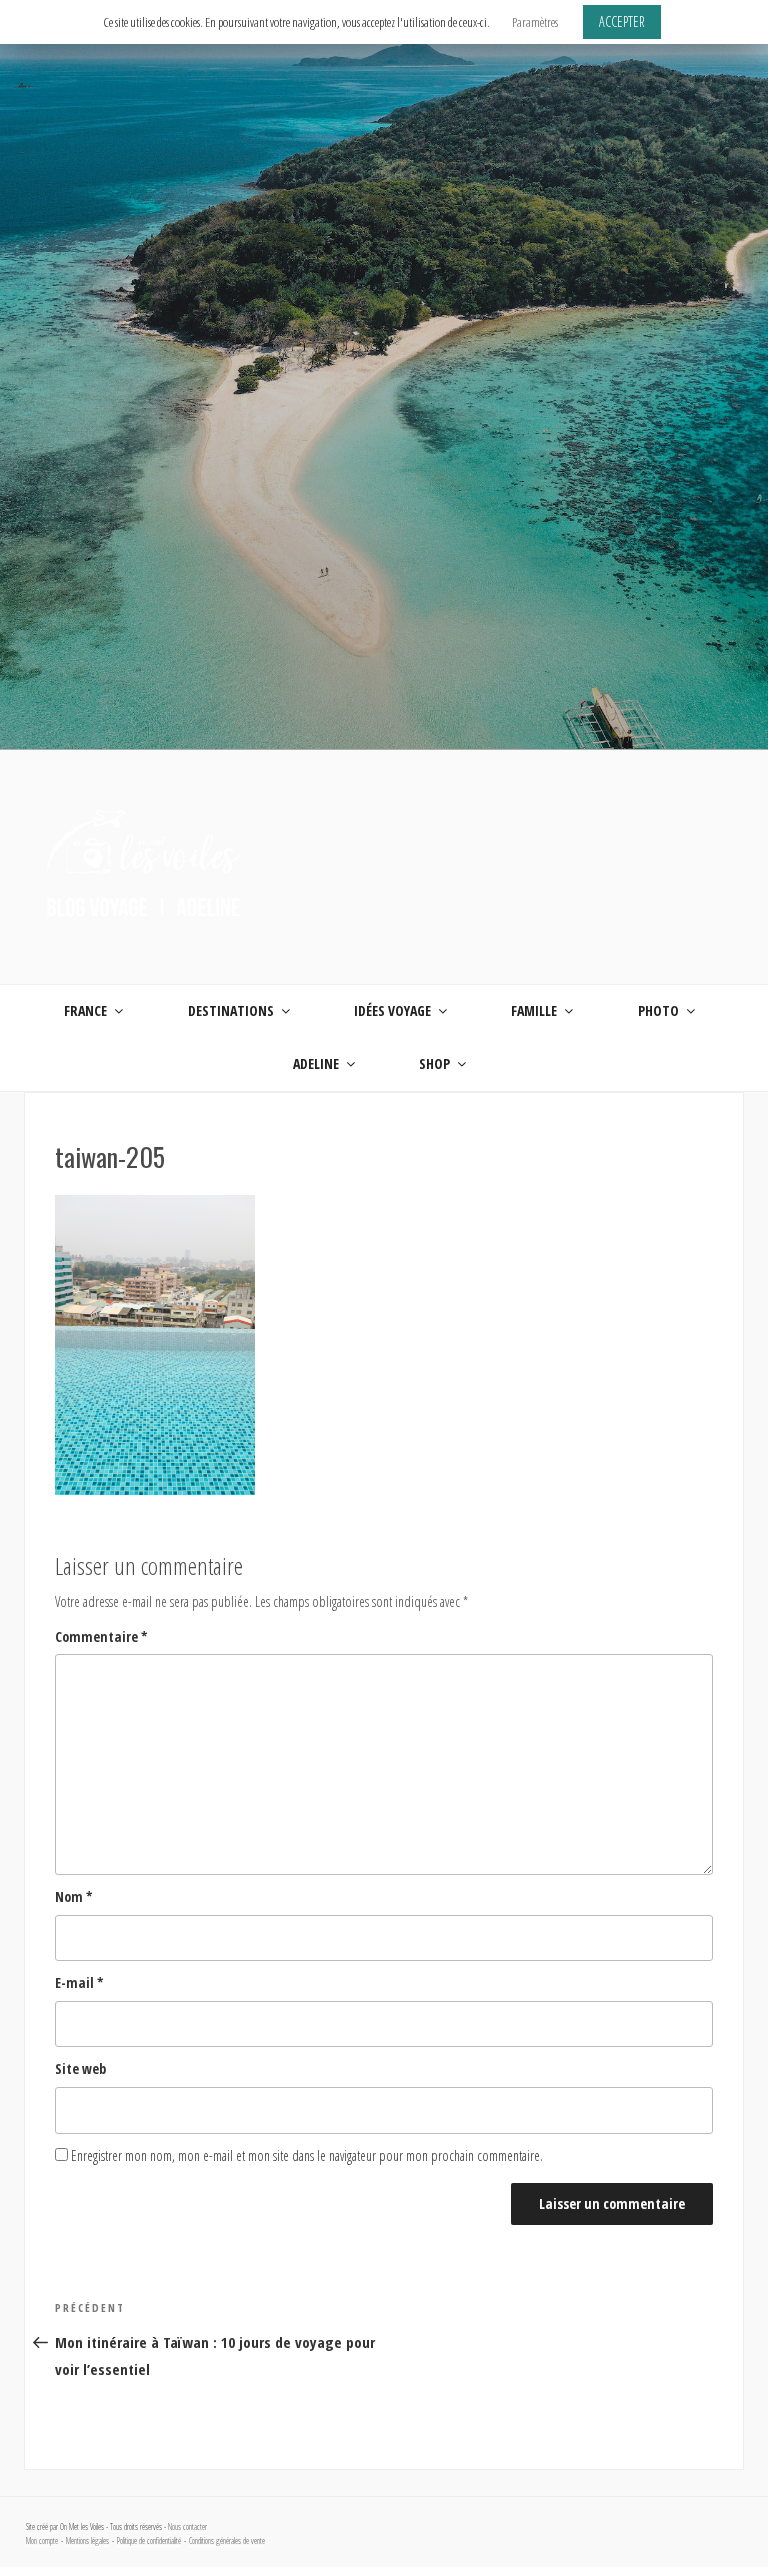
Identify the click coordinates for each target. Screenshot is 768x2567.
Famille (534, 1010)
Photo (658, 1010)
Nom (74, 1896)
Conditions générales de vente (227, 2541)
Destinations (231, 1010)
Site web (80, 2068)
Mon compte (42, 2541)
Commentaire (101, 1636)
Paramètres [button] (535, 22)
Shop (434, 1063)
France (85, 1010)
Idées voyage (392, 1010)
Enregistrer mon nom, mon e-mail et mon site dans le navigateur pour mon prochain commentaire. (307, 2155)
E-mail (79, 1982)
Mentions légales (87, 2541)
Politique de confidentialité (149, 2541)
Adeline (316, 1063)
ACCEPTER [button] (622, 21)
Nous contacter (187, 2527)
